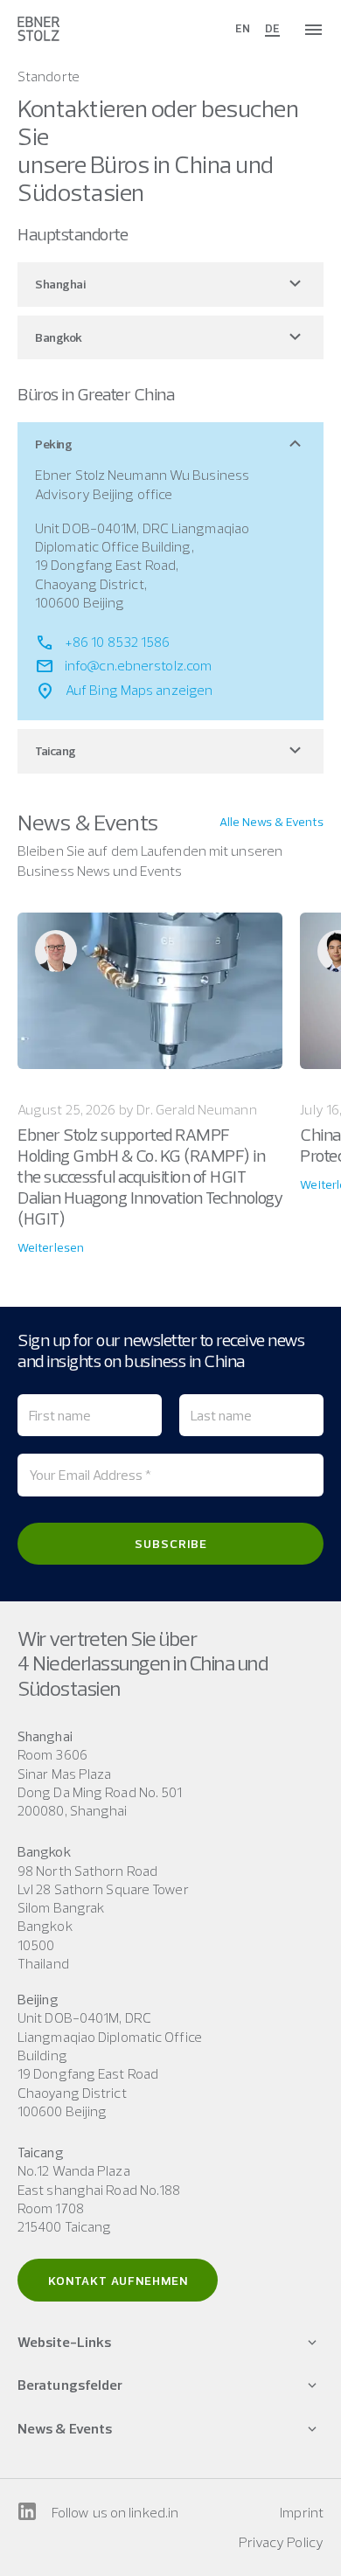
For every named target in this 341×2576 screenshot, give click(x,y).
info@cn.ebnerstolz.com (138, 665)
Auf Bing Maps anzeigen (139, 690)
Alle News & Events (271, 822)
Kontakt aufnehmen (118, 2281)
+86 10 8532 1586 (118, 642)
